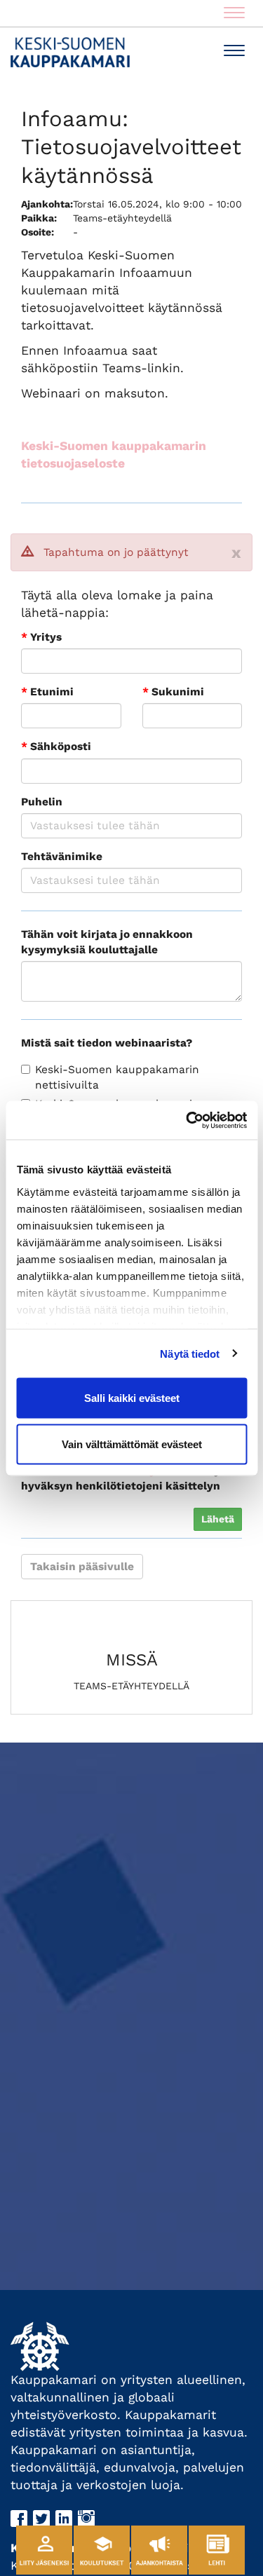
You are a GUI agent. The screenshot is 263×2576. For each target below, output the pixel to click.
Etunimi (47, 692)
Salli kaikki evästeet (132, 1398)
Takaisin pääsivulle (82, 1567)
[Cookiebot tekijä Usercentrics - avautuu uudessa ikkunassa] (187, 1120)
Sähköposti (56, 747)
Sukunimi (173, 692)
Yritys (41, 637)
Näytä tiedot (190, 1353)
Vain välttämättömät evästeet (132, 1444)
